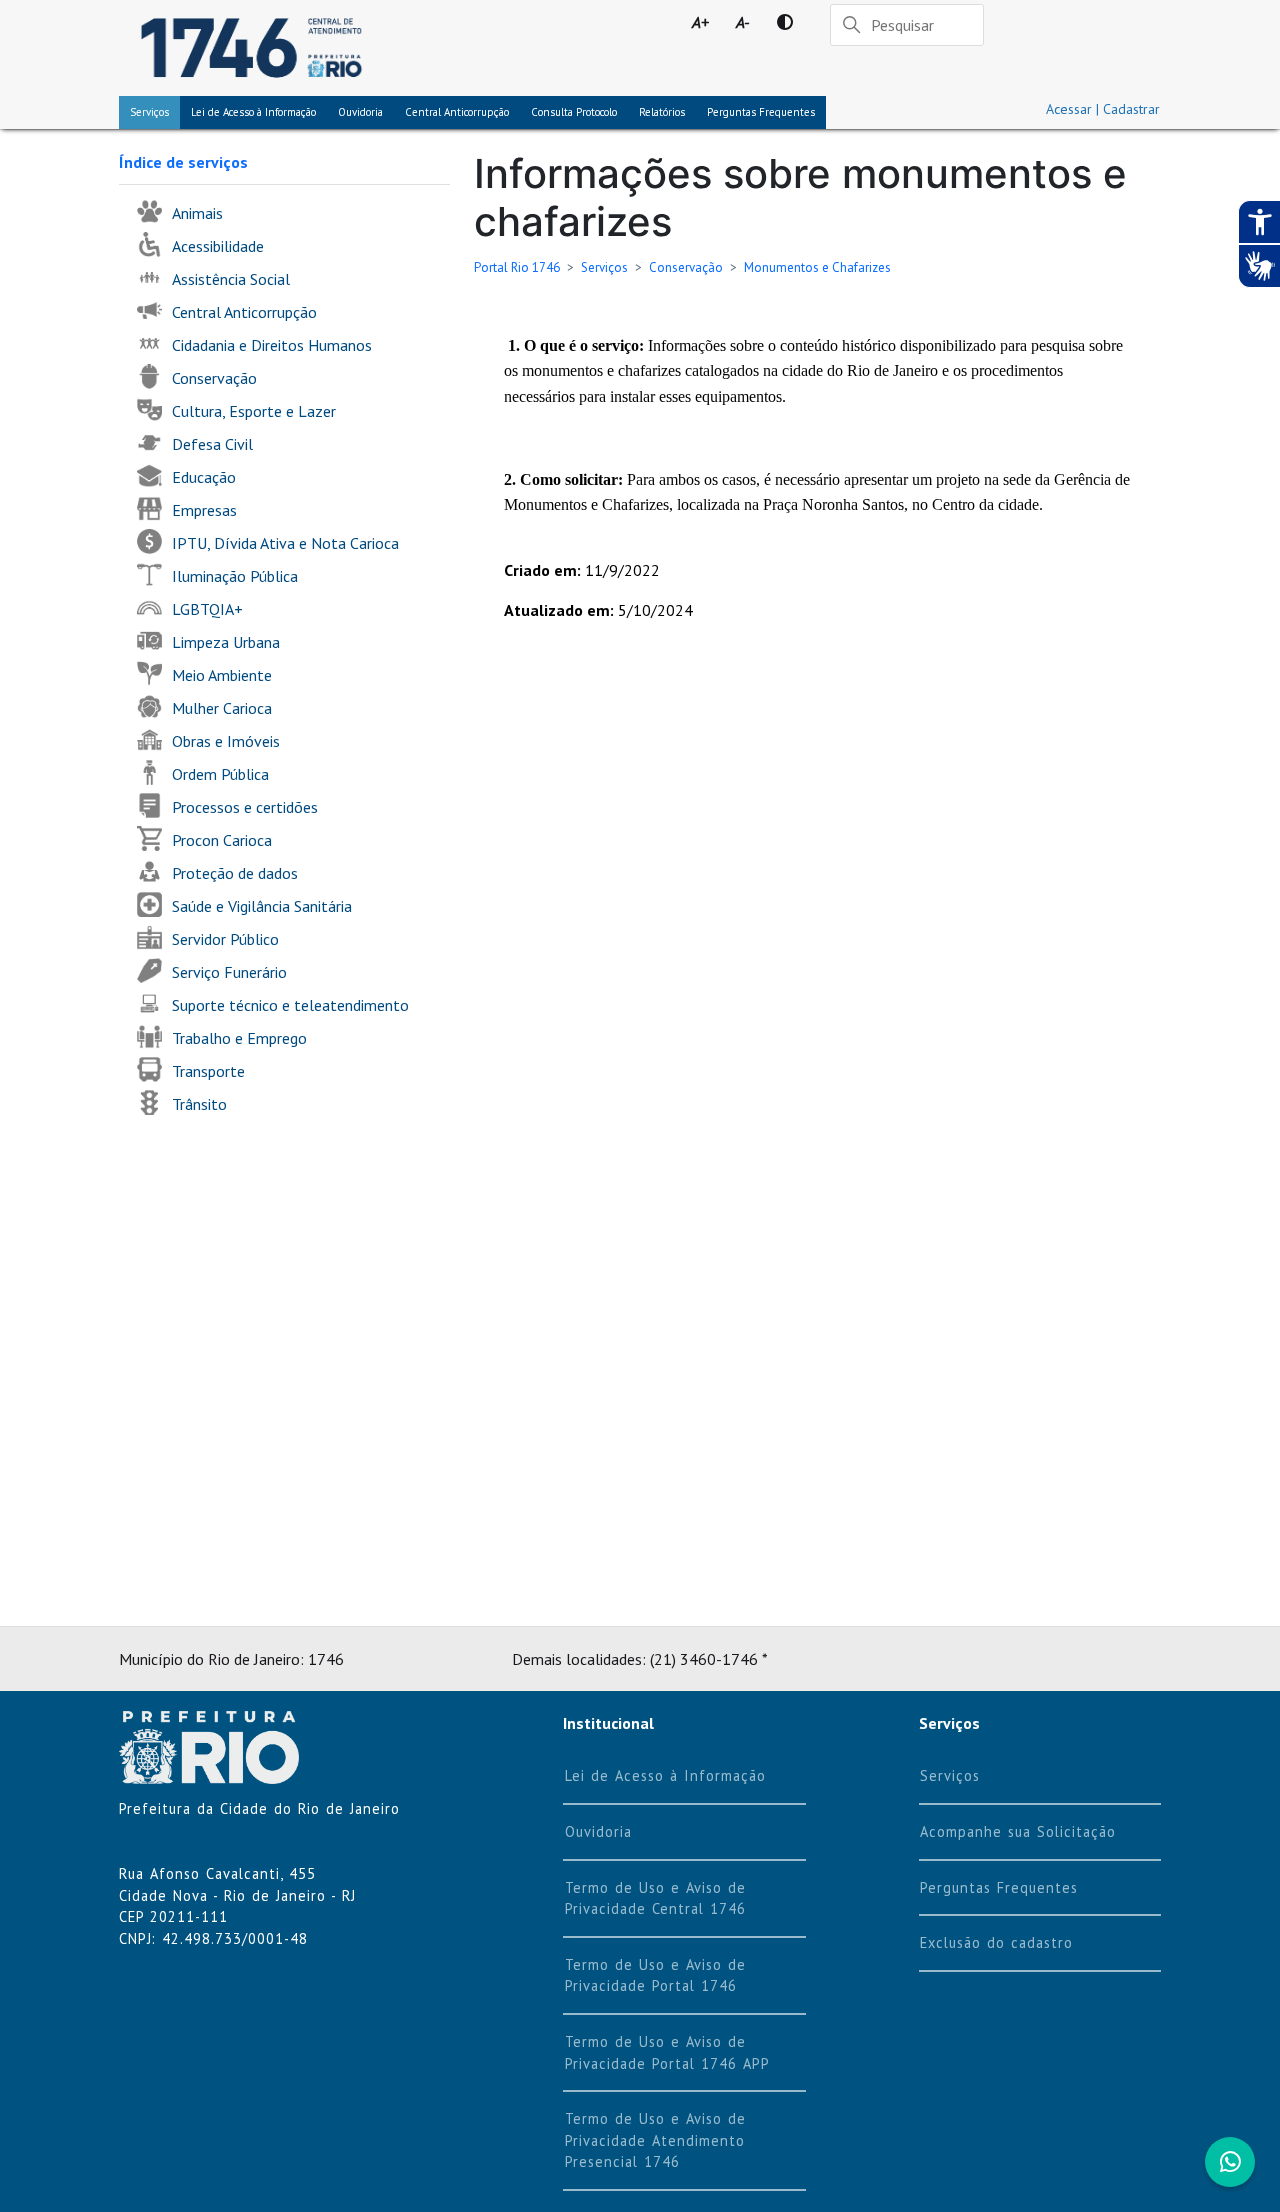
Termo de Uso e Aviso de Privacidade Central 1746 (655, 1898)
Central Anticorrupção (457, 112)
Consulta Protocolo (574, 112)
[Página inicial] (251, 48)
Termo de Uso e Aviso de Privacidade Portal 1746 (655, 1975)
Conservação (686, 267)
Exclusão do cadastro (996, 1942)
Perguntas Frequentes (761, 112)
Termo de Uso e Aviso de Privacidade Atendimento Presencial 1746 (655, 2140)
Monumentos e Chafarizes (817, 267)
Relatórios (662, 112)
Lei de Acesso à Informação (665, 1775)
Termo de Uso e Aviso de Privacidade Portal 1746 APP (667, 2052)
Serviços (149, 112)
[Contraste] (785, 22)
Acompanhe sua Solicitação (1018, 1831)
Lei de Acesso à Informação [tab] (253, 112)
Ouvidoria (360, 112)
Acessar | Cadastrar (1103, 109)
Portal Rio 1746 (517, 267)
